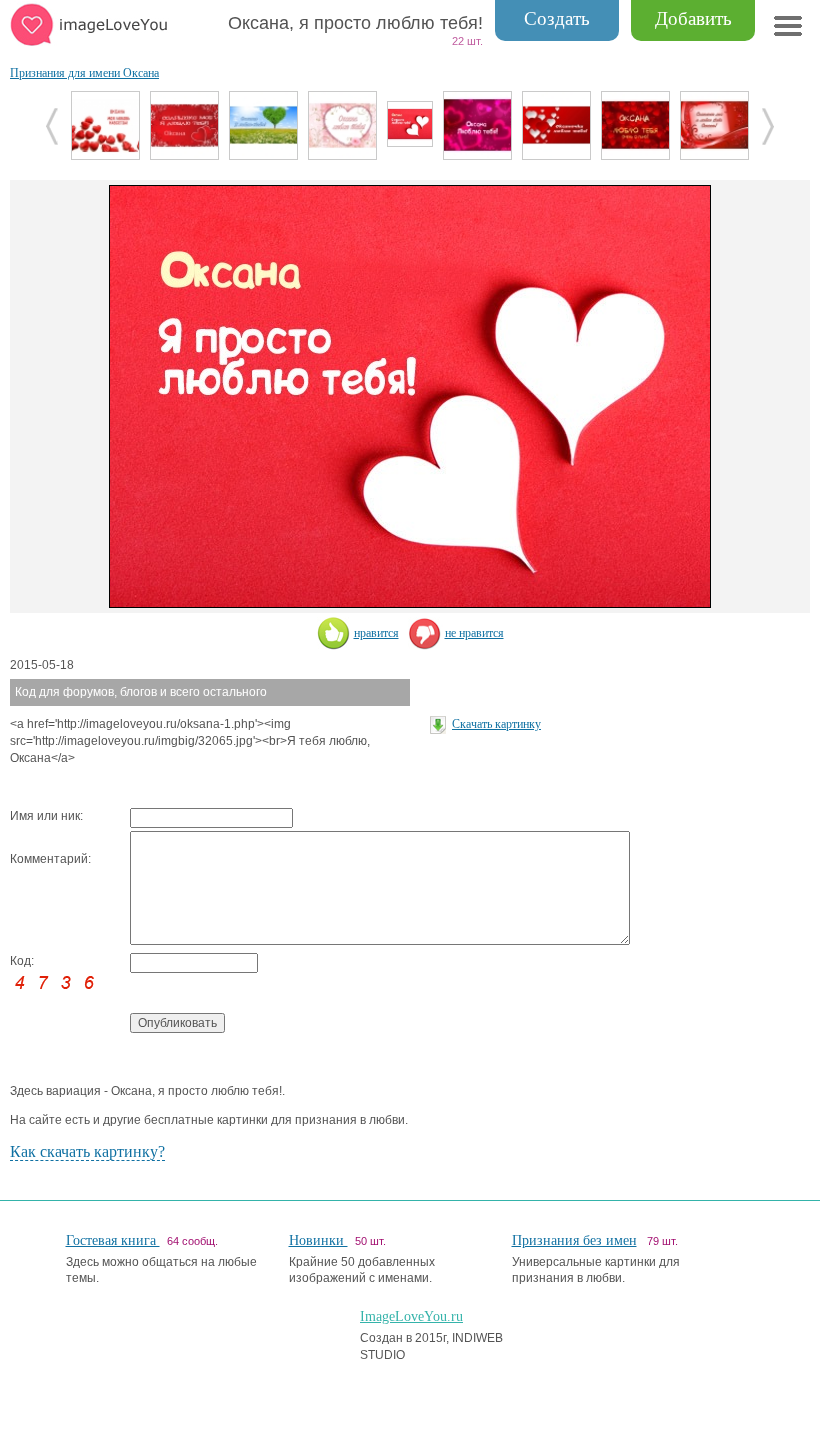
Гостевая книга (113, 1240)
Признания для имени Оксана (84, 73)
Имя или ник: (46, 816)
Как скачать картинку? (87, 1151)
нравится (376, 633)
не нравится (474, 633)
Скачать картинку (496, 724)
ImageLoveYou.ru (411, 1316)
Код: (22, 961)
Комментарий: (50, 859)
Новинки (318, 1240)
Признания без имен (574, 1240)
